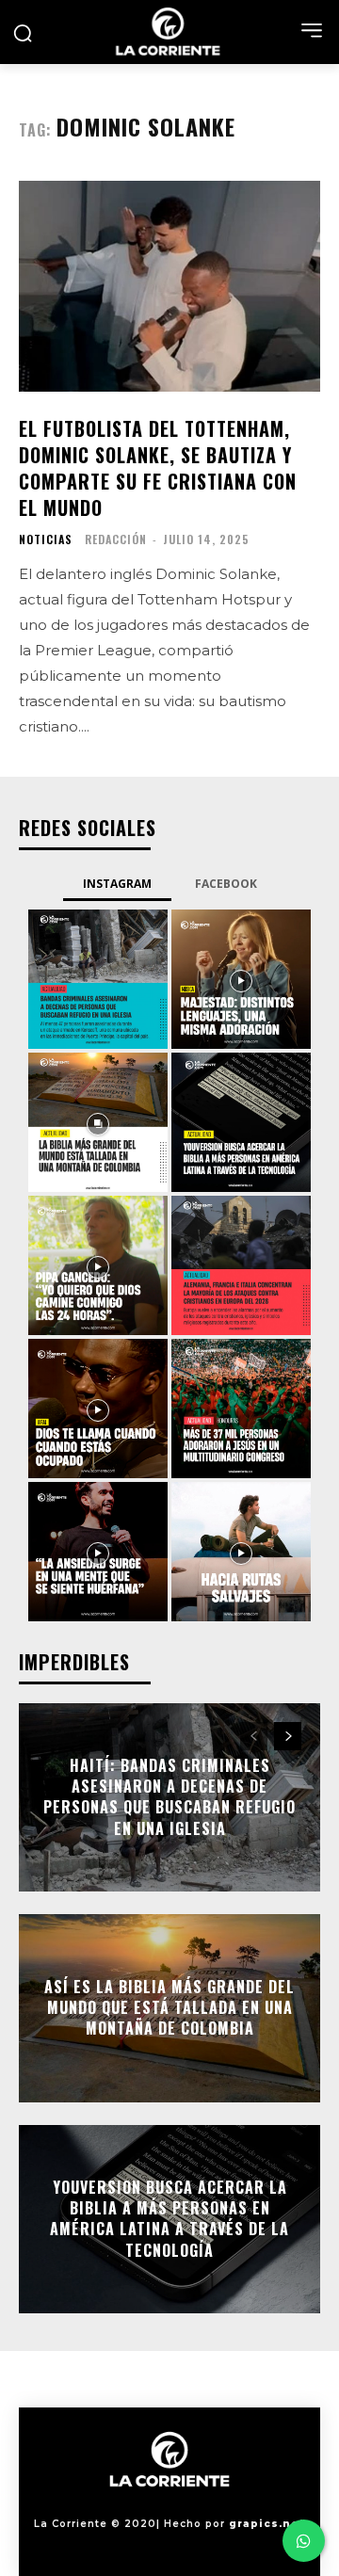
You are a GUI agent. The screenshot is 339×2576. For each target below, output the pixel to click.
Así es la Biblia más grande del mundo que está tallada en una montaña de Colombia (169, 2008)
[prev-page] (254, 1736)
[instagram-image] (98, 979)
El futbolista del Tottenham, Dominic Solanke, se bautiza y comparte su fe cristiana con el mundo (158, 468)
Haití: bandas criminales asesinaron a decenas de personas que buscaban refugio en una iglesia (169, 1797)
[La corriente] (169, 32)
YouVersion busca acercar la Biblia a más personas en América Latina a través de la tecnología (169, 2219)
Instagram (117, 884)
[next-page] (288, 1736)
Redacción (116, 539)
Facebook (226, 884)
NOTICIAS (46, 539)
